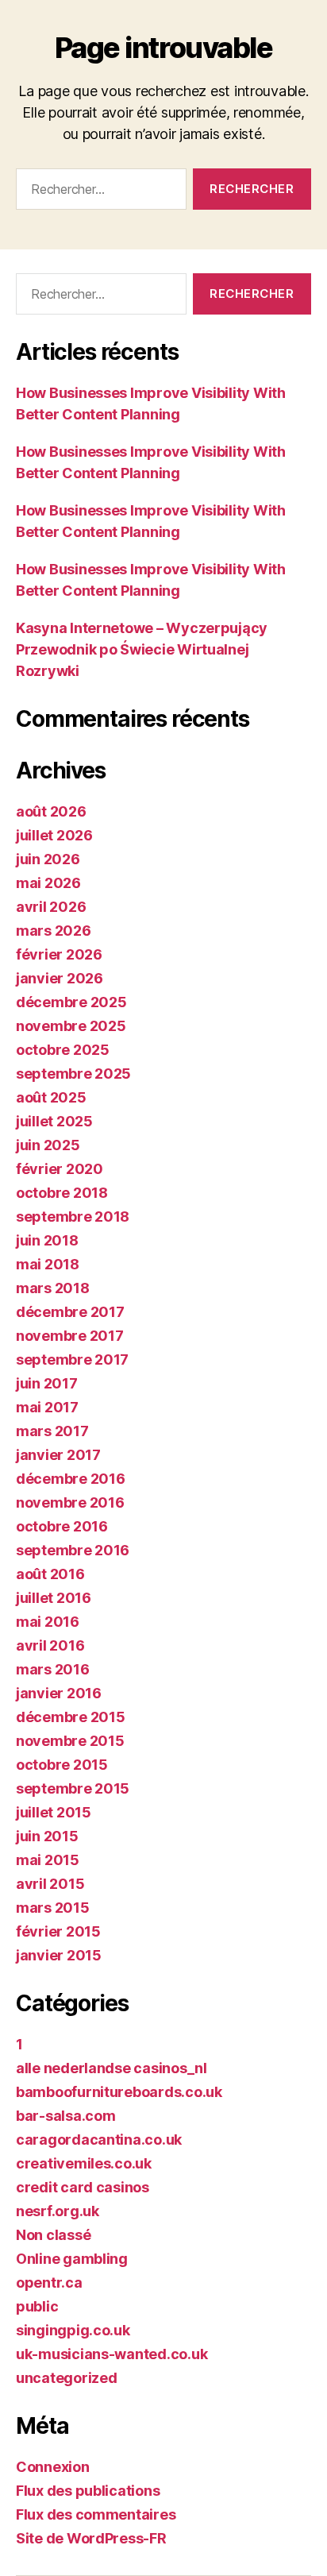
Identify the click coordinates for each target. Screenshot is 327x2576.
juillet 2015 (54, 1812)
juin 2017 (47, 1383)
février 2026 (59, 954)
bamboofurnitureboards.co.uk (119, 2092)
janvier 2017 (58, 1455)
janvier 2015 (59, 1955)
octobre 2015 (62, 1765)
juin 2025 (48, 1145)
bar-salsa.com (66, 2116)
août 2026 (51, 811)
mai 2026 (48, 883)
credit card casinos (83, 2187)
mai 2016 (48, 1622)
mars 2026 (54, 931)
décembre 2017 (70, 1312)
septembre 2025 (73, 1074)
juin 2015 (47, 1836)
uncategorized (67, 2378)
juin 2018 (47, 1240)
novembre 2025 (71, 1026)
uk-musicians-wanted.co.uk (112, 2354)
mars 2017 (52, 1431)
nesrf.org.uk (58, 2211)
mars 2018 (53, 1288)
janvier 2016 (59, 1693)
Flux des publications (88, 2491)
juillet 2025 (54, 1121)
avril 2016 (50, 1645)
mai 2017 (47, 1407)
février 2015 (58, 1931)
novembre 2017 (70, 1336)
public (37, 2306)
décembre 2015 (71, 1717)
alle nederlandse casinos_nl (112, 2068)
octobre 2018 (62, 1193)
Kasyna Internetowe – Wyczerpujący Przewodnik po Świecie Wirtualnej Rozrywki (142, 649)
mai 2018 (48, 1264)
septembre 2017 (72, 1359)
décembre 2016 (71, 1479)
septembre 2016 (73, 1550)
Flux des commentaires (96, 2514)
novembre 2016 (70, 1502)
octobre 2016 (62, 1526)
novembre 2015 (70, 1741)
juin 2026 (48, 859)
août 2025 (51, 1097)
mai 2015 (48, 1860)
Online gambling (72, 2259)
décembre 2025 (71, 1002)
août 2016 (50, 1574)
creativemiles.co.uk (84, 2163)
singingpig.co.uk (73, 2330)
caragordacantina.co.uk (99, 2140)
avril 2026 (51, 907)
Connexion (53, 2467)
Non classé (53, 2235)
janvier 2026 (60, 978)
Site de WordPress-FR (91, 2538)
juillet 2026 (54, 835)
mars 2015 (53, 1908)
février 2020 (60, 1169)
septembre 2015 (73, 1788)
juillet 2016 (54, 1598)
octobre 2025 (63, 1050)
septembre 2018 (73, 1217)
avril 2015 (50, 1884)
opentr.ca (49, 2282)
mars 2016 (53, 1669)
